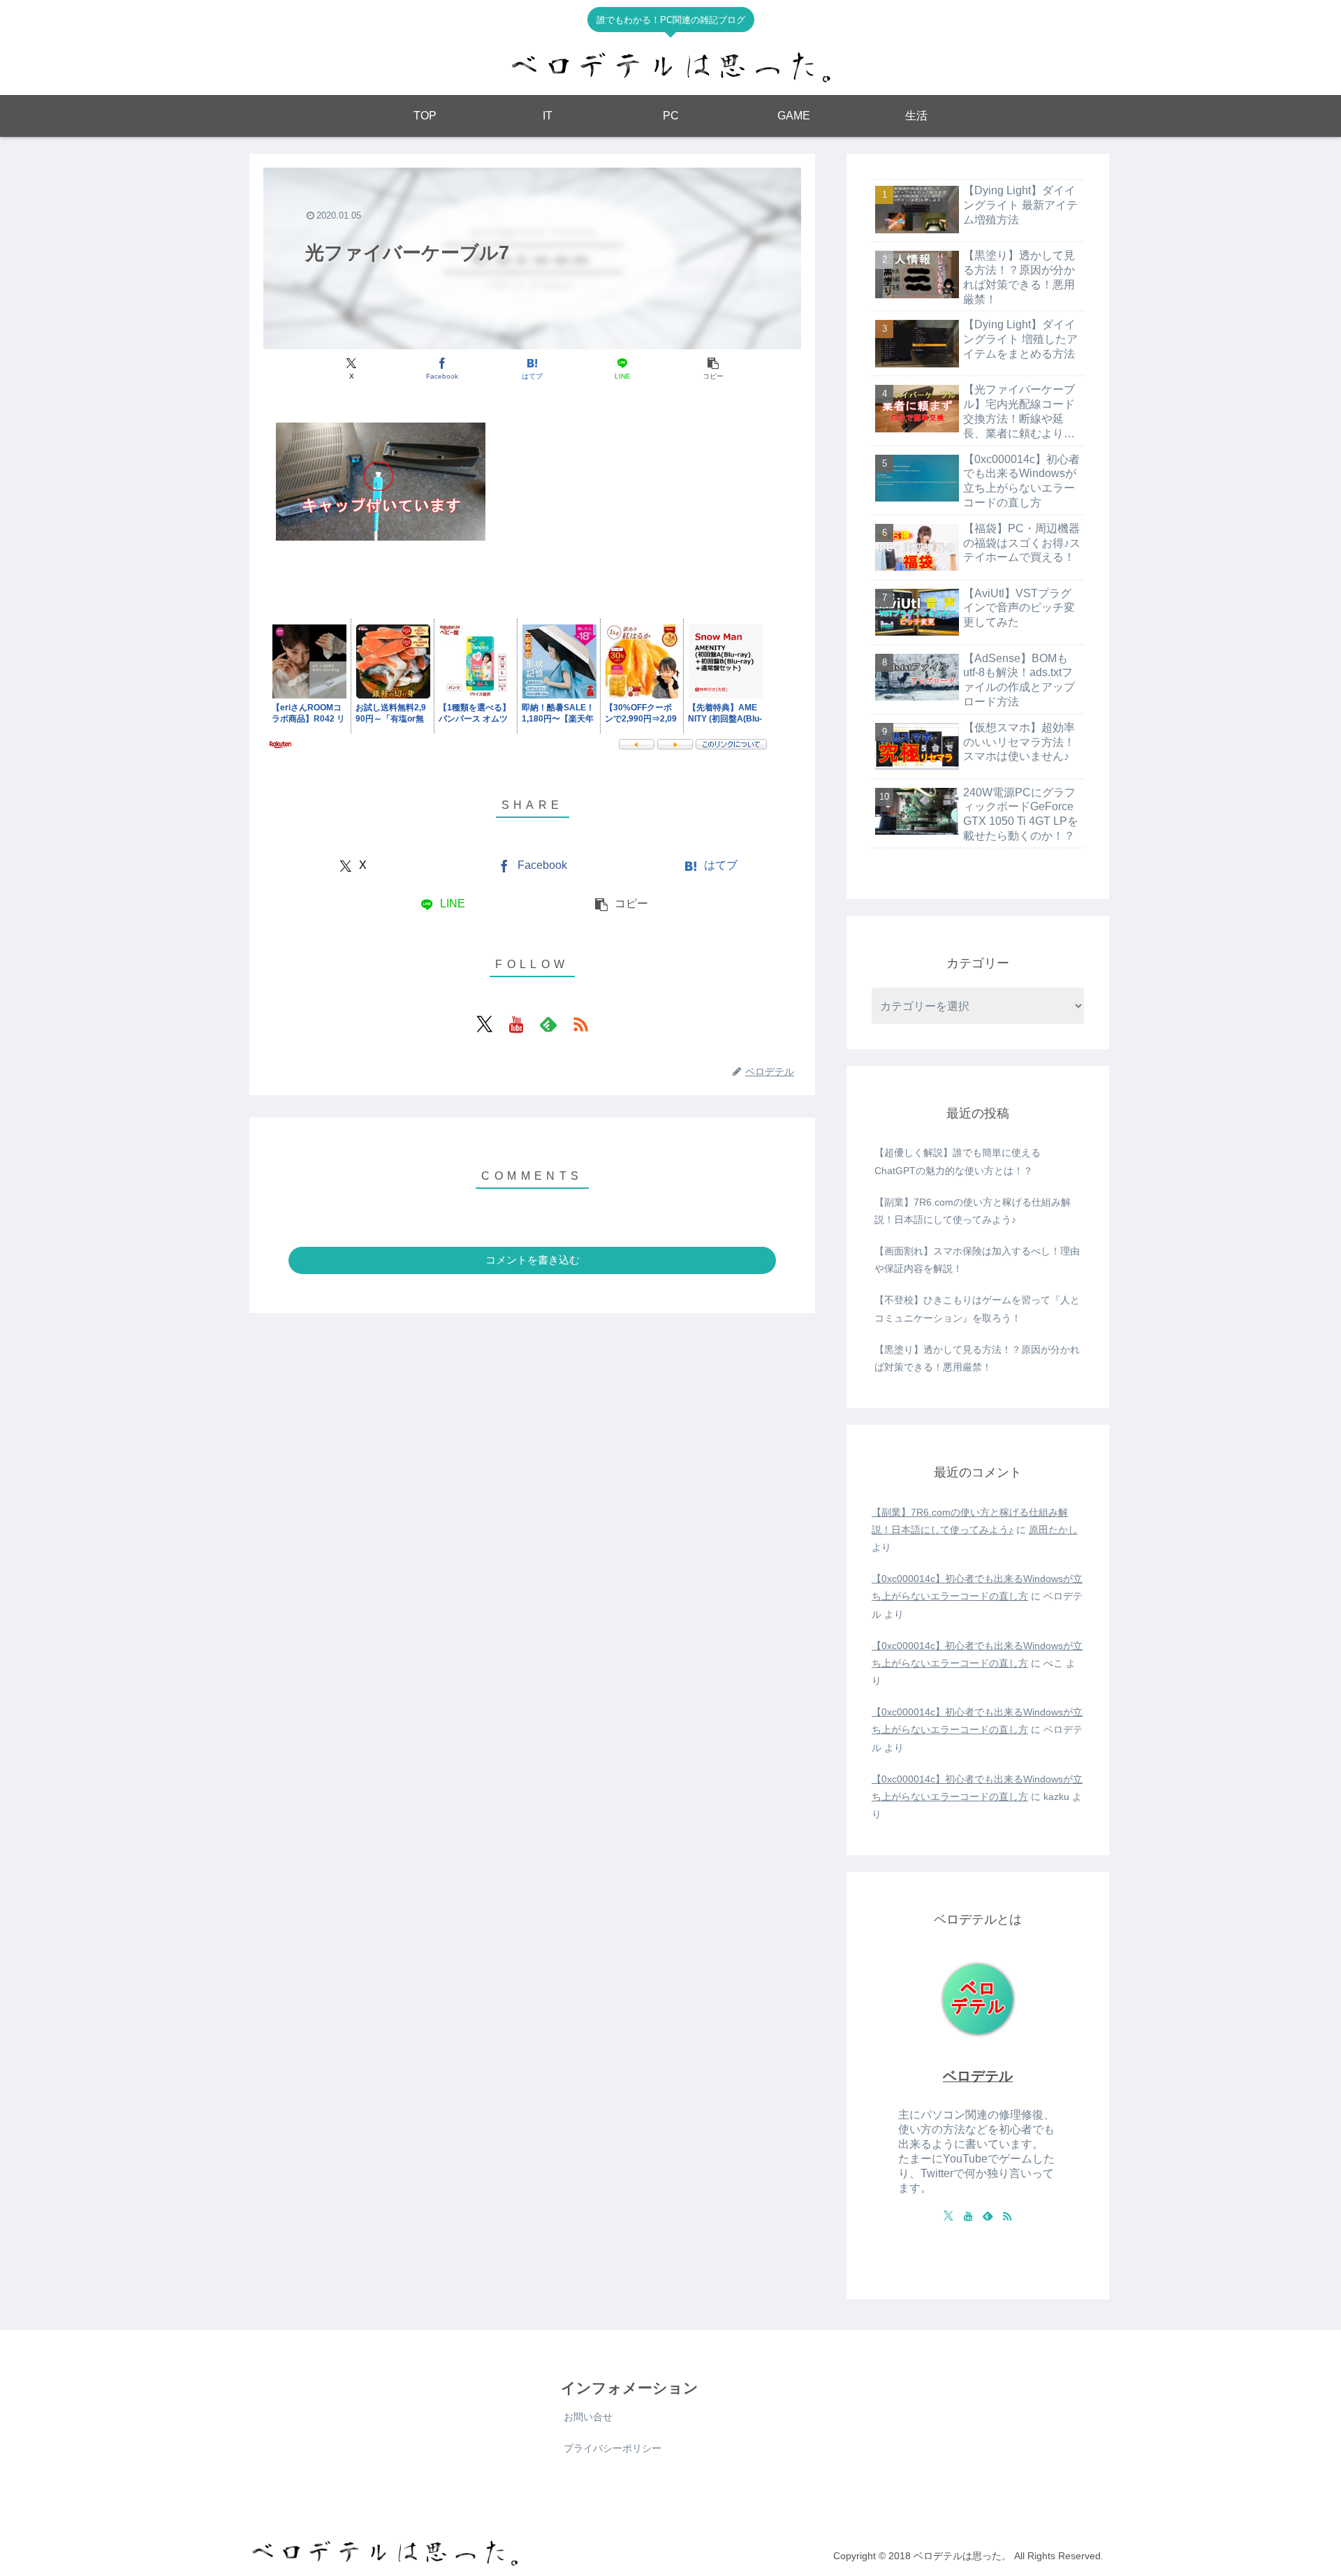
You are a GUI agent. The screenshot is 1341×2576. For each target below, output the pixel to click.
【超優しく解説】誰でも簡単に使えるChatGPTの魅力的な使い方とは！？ (958, 1161)
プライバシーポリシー (613, 2448)
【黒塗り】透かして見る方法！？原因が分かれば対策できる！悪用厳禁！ (977, 1358)
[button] (713, 369)
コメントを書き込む (533, 1260)
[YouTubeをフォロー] (516, 1024)
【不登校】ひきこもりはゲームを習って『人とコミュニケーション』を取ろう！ (977, 1309)
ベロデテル (978, 2076)
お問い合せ (588, 2417)
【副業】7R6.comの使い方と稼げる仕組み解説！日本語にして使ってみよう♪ (973, 1211)
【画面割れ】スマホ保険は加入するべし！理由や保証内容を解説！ (977, 1260)
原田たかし (1053, 1530)
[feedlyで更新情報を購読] (548, 1024)
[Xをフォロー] (484, 1024)
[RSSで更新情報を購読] (580, 1024)
